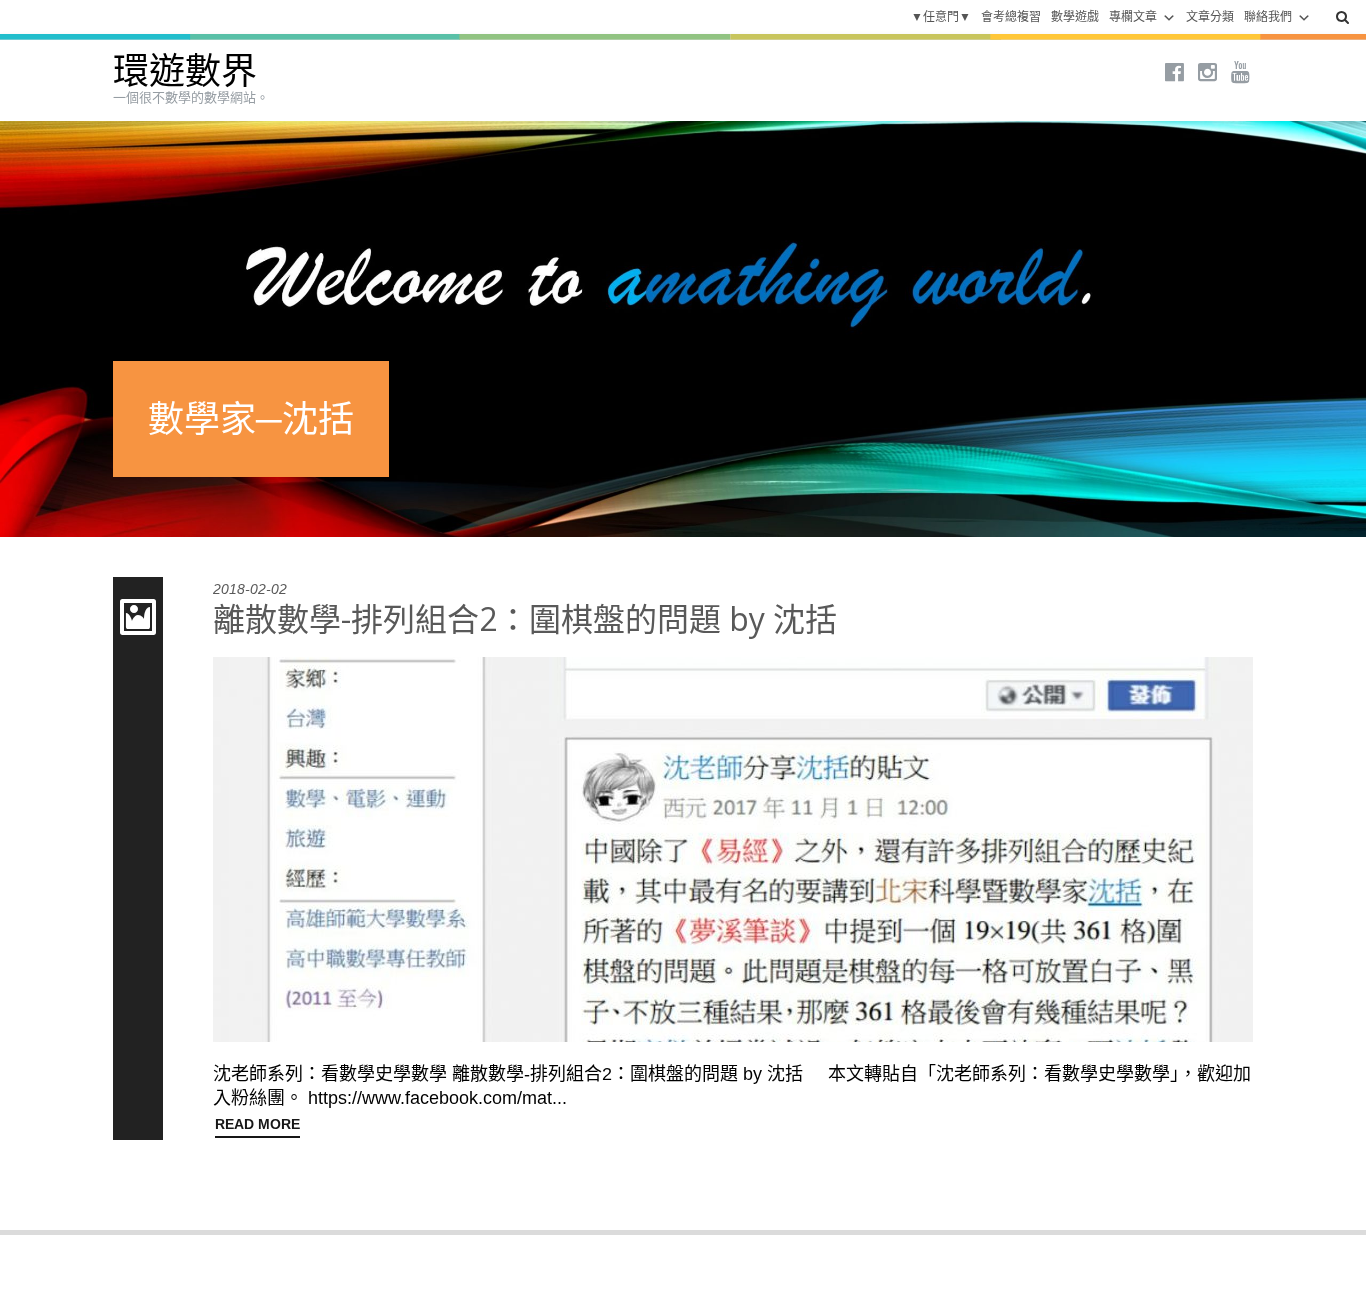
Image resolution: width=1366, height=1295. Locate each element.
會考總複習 (1011, 17)
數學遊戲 (1075, 17)
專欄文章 (1133, 17)
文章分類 (1210, 17)
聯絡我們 (1268, 17)
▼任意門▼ (941, 17)
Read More (257, 1124)
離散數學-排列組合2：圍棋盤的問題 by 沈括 (525, 618)
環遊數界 (185, 71)
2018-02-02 (250, 589)
